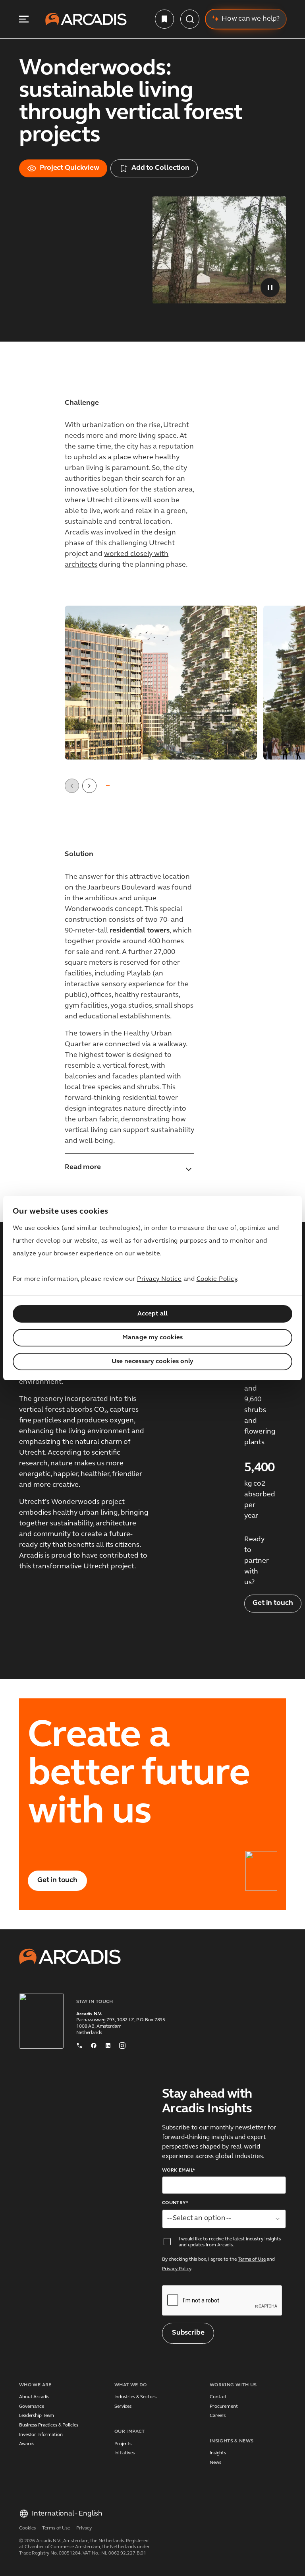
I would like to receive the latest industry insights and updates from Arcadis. (230, 2242)
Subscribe (188, 2333)
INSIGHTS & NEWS (232, 2441)
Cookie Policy (217, 1279)
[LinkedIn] (108, 2044)
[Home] (86, 19)
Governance (32, 2407)
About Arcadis (34, 2397)
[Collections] (164, 19)
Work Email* (179, 2170)
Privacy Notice (159, 1279)
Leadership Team (37, 2416)
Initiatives (125, 2453)
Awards (27, 2444)
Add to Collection (160, 168)
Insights (218, 2453)
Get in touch (273, 1603)
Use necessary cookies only (153, 1362)
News (215, 2463)
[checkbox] (167, 2242)
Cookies (27, 2528)
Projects (123, 2444)
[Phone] (79, 2044)
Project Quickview (69, 168)
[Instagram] (122, 2044)
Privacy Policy (177, 2269)
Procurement (224, 2407)
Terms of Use (252, 2259)
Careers (218, 2416)
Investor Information (41, 2435)
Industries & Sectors (135, 2397)
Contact (218, 2397)
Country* (175, 2203)
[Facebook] (94, 2044)
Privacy (84, 2528)
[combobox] (224, 2219)
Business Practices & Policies (49, 2425)
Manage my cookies (152, 1338)
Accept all (153, 1314)
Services (123, 2407)
